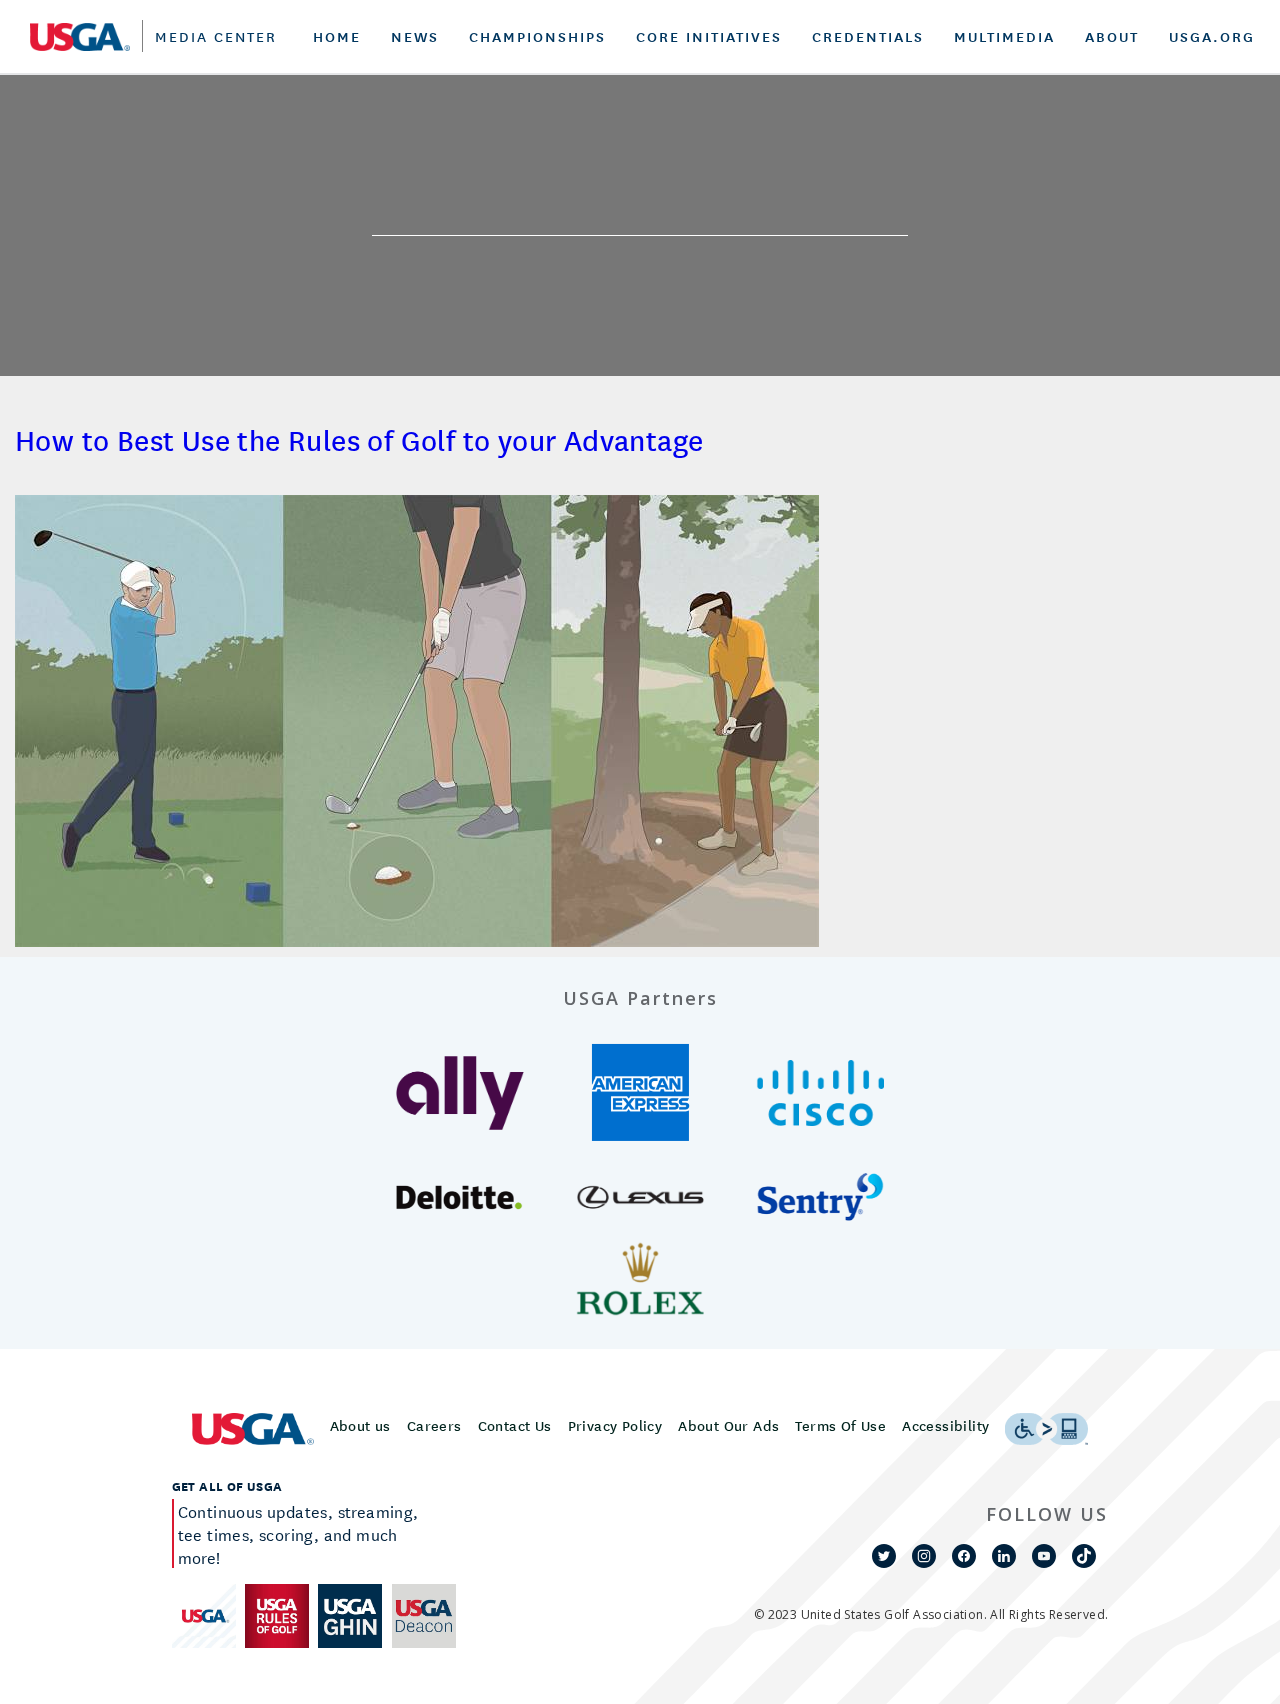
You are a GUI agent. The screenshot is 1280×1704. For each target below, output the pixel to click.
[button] (460, 1093)
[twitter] (884, 1556)
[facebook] (964, 1556)
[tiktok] (1084, 1556)
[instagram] (924, 1556)
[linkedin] (1004, 1556)
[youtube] (1044, 1556)
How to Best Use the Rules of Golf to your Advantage (359, 439)
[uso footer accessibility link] (1046, 1429)
